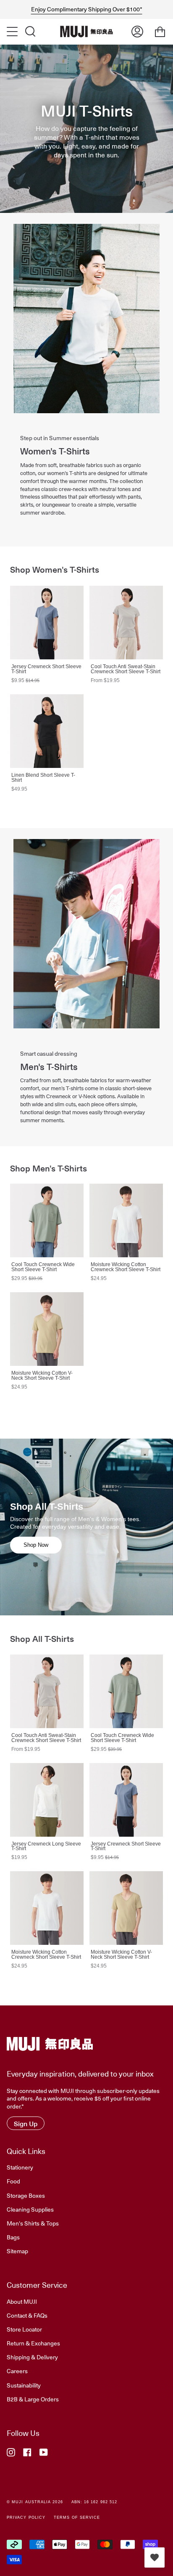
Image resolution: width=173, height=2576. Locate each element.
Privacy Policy (26, 2518)
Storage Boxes (26, 2195)
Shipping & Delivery (32, 2357)
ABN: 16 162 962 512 (94, 2502)
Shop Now (36, 1545)
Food (13, 2181)
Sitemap (17, 2251)
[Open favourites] (155, 2557)
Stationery (20, 2167)
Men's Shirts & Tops (33, 2223)
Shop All (139, 569)
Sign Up (26, 2123)
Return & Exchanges (33, 2343)
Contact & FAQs (27, 2315)
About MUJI (22, 2301)
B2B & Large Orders (33, 2399)
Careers (17, 2371)
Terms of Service (77, 2518)
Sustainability (24, 2385)
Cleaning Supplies (30, 2209)
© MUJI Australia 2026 (35, 2502)
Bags (13, 2237)
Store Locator (24, 2329)
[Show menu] (13, 32)
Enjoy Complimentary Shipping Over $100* (87, 9)
